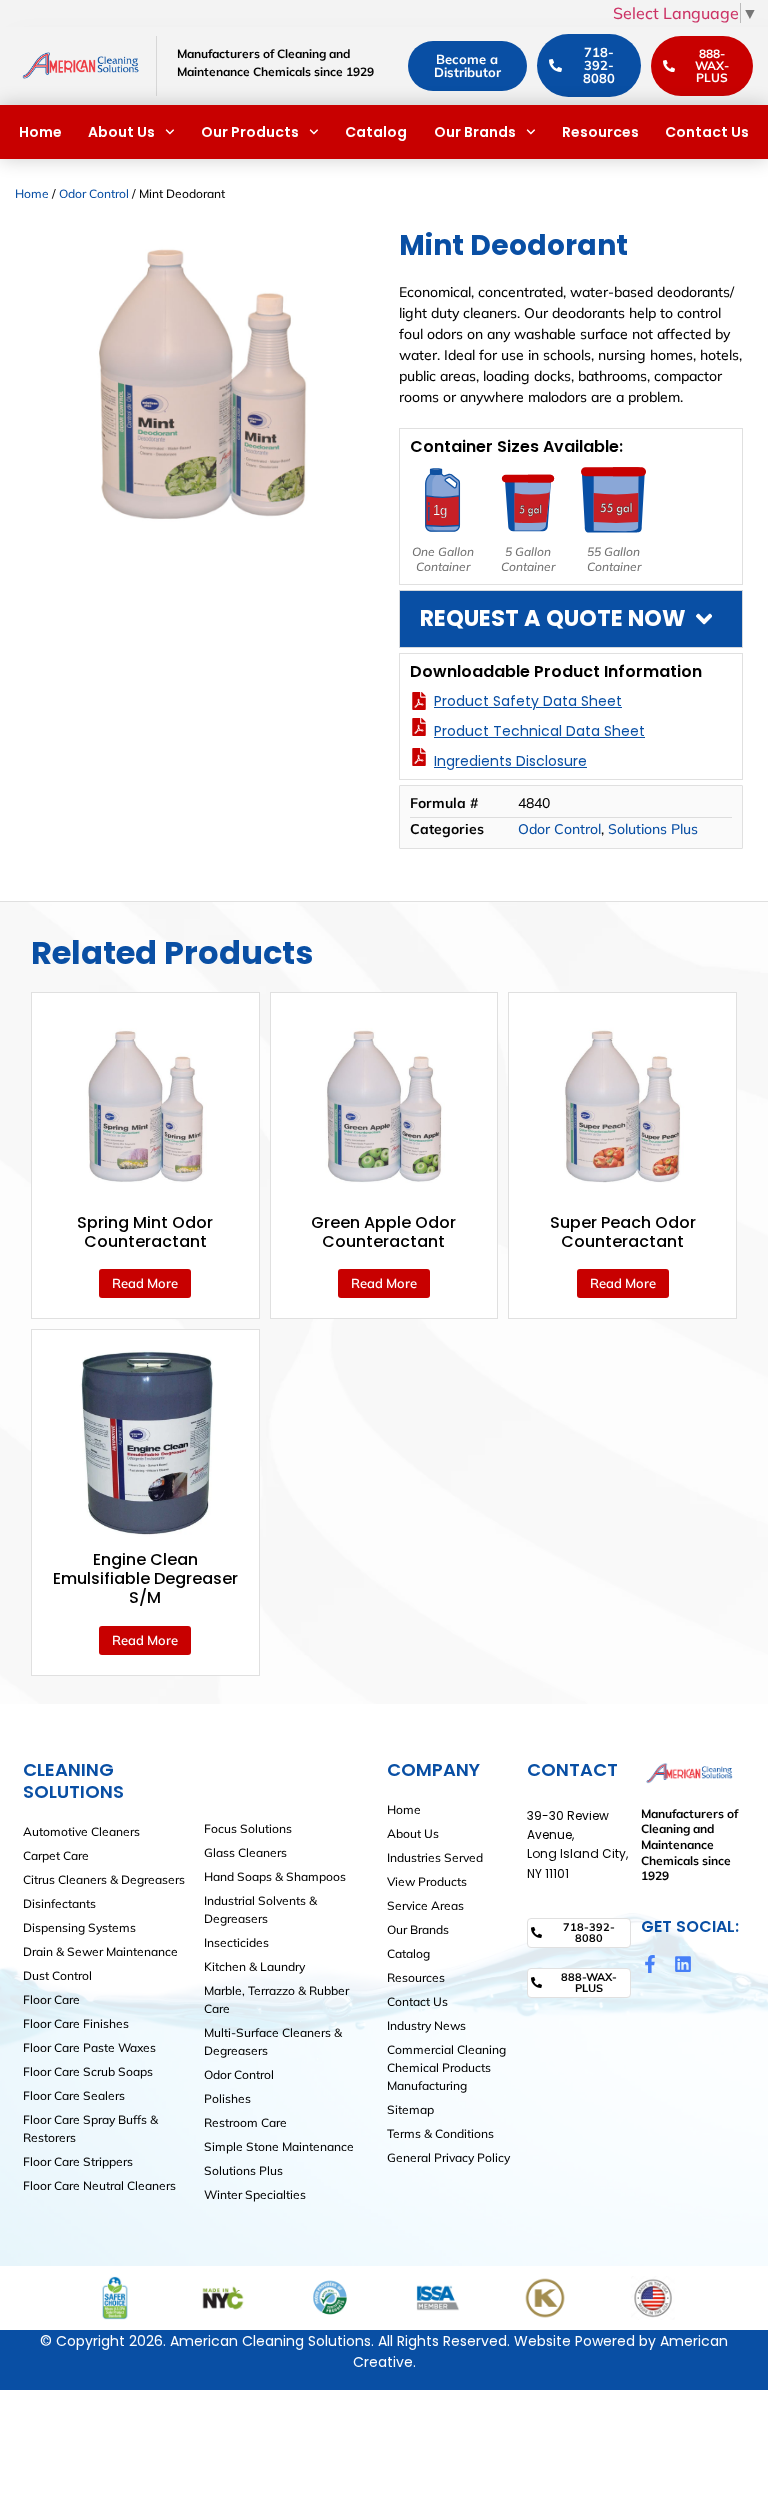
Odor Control (94, 193)
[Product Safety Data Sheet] (419, 701)
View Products (427, 1881)
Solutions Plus (653, 829)
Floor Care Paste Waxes (89, 2047)
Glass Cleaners (245, 1852)
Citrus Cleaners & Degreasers (104, 1879)
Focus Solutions (248, 1828)
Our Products (250, 132)
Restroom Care (245, 2122)
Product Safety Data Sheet (528, 701)
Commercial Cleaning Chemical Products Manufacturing (446, 2067)
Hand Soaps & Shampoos (275, 1876)
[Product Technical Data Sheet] (419, 727)
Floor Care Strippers (78, 2161)
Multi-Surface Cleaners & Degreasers (273, 2041)
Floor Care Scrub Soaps (88, 2071)
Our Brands (475, 132)
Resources (600, 132)
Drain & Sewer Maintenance (100, 1951)
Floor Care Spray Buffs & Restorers (90, 2128)
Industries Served (435, 1857)
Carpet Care (56, 1855)
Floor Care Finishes (76, 2023)
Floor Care (51, 1999)
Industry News (426, 2025)
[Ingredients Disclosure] (419, 757)
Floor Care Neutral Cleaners (99, 2185)
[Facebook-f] (650, 1964)
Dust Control (57, 1975)
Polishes (227, 2098)
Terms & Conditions (440, 2133)
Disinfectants (59, 1903)
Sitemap (410, 2109)
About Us (121, 132)
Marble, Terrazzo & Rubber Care (276, 1999)
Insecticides (236, 1942)
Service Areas (425, 1905)
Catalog (376, 132)
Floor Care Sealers (74, 2095)
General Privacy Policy (448, 2157)
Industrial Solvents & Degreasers (260, 1909)
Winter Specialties (255, 2194)
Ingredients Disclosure (510, 761)
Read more (145, 1283)
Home (40, 132)
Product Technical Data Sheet (539, 731)
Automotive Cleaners (81, 1831)
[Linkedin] (683, 1964)
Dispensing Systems (79, 1927)
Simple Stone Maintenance (279, 2146)
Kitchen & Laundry (254, 1966)
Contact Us (707, 132)
